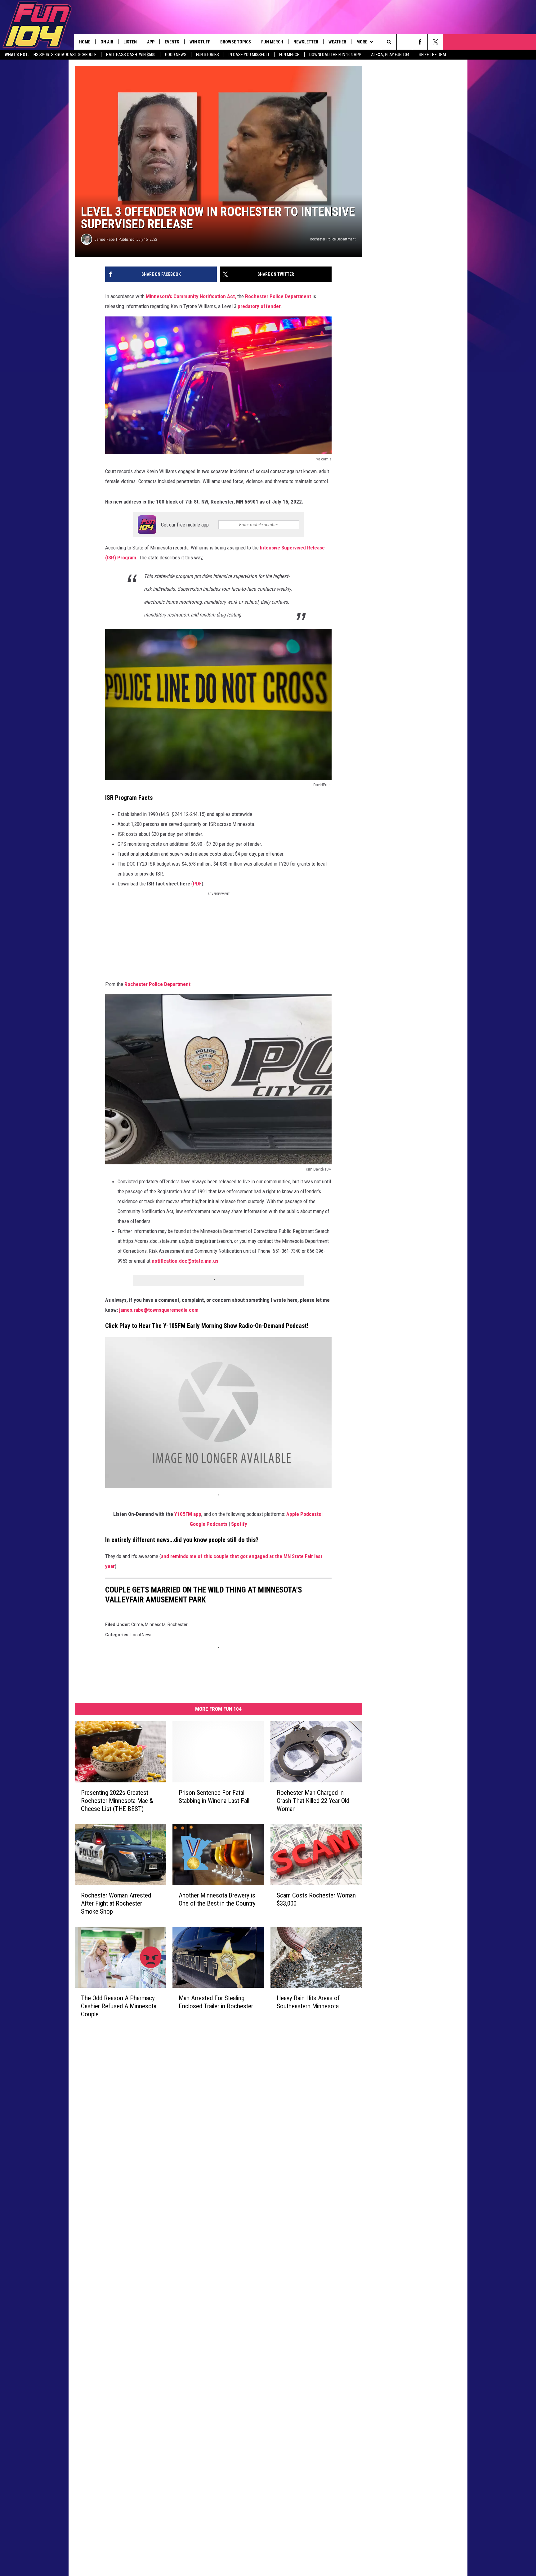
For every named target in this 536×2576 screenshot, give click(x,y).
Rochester (178, 1624)
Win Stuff (200, 42)
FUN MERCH (289, 55)
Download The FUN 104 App (335, 55)
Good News (176, 55)
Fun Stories (208, 55)
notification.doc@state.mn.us (185, 1261)
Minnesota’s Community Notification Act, (192, 296)
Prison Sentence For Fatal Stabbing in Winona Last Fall (214, 1797)
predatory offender (259, 306)
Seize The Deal (433, 55)
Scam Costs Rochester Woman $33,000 (316, 1899)
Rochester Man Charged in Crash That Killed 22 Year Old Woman (313, 1801)
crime (137, 1624)
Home (85, 42)
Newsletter (306, 42)
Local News (142, 1635)
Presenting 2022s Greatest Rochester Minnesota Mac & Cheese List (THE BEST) (117, 1801)
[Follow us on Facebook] (420, 42)
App (151, 42)
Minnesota (155, 1624)
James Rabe (105, 239)
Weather (337, 42)
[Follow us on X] (435, 42)
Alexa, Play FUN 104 (390, 55)
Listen (130, 42)
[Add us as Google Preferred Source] (404, 42)
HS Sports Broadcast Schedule (65, 55)
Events (172, 42)
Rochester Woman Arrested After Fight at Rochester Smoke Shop (116, 1903)
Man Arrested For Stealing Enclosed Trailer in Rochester (216, 2002)
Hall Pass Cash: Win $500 (131, 55)
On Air (107, 42)
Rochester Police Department (278, 296)
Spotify (239, 1524)
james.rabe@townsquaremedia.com (159, 1310)
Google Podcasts (209, 1524)
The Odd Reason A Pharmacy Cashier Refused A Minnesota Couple (119, 2006)
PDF (197, 884)
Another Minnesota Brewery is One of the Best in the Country (217, 1899)
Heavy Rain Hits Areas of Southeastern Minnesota (308, 2002)
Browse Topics (236, 42)
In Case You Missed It (249, 55)
